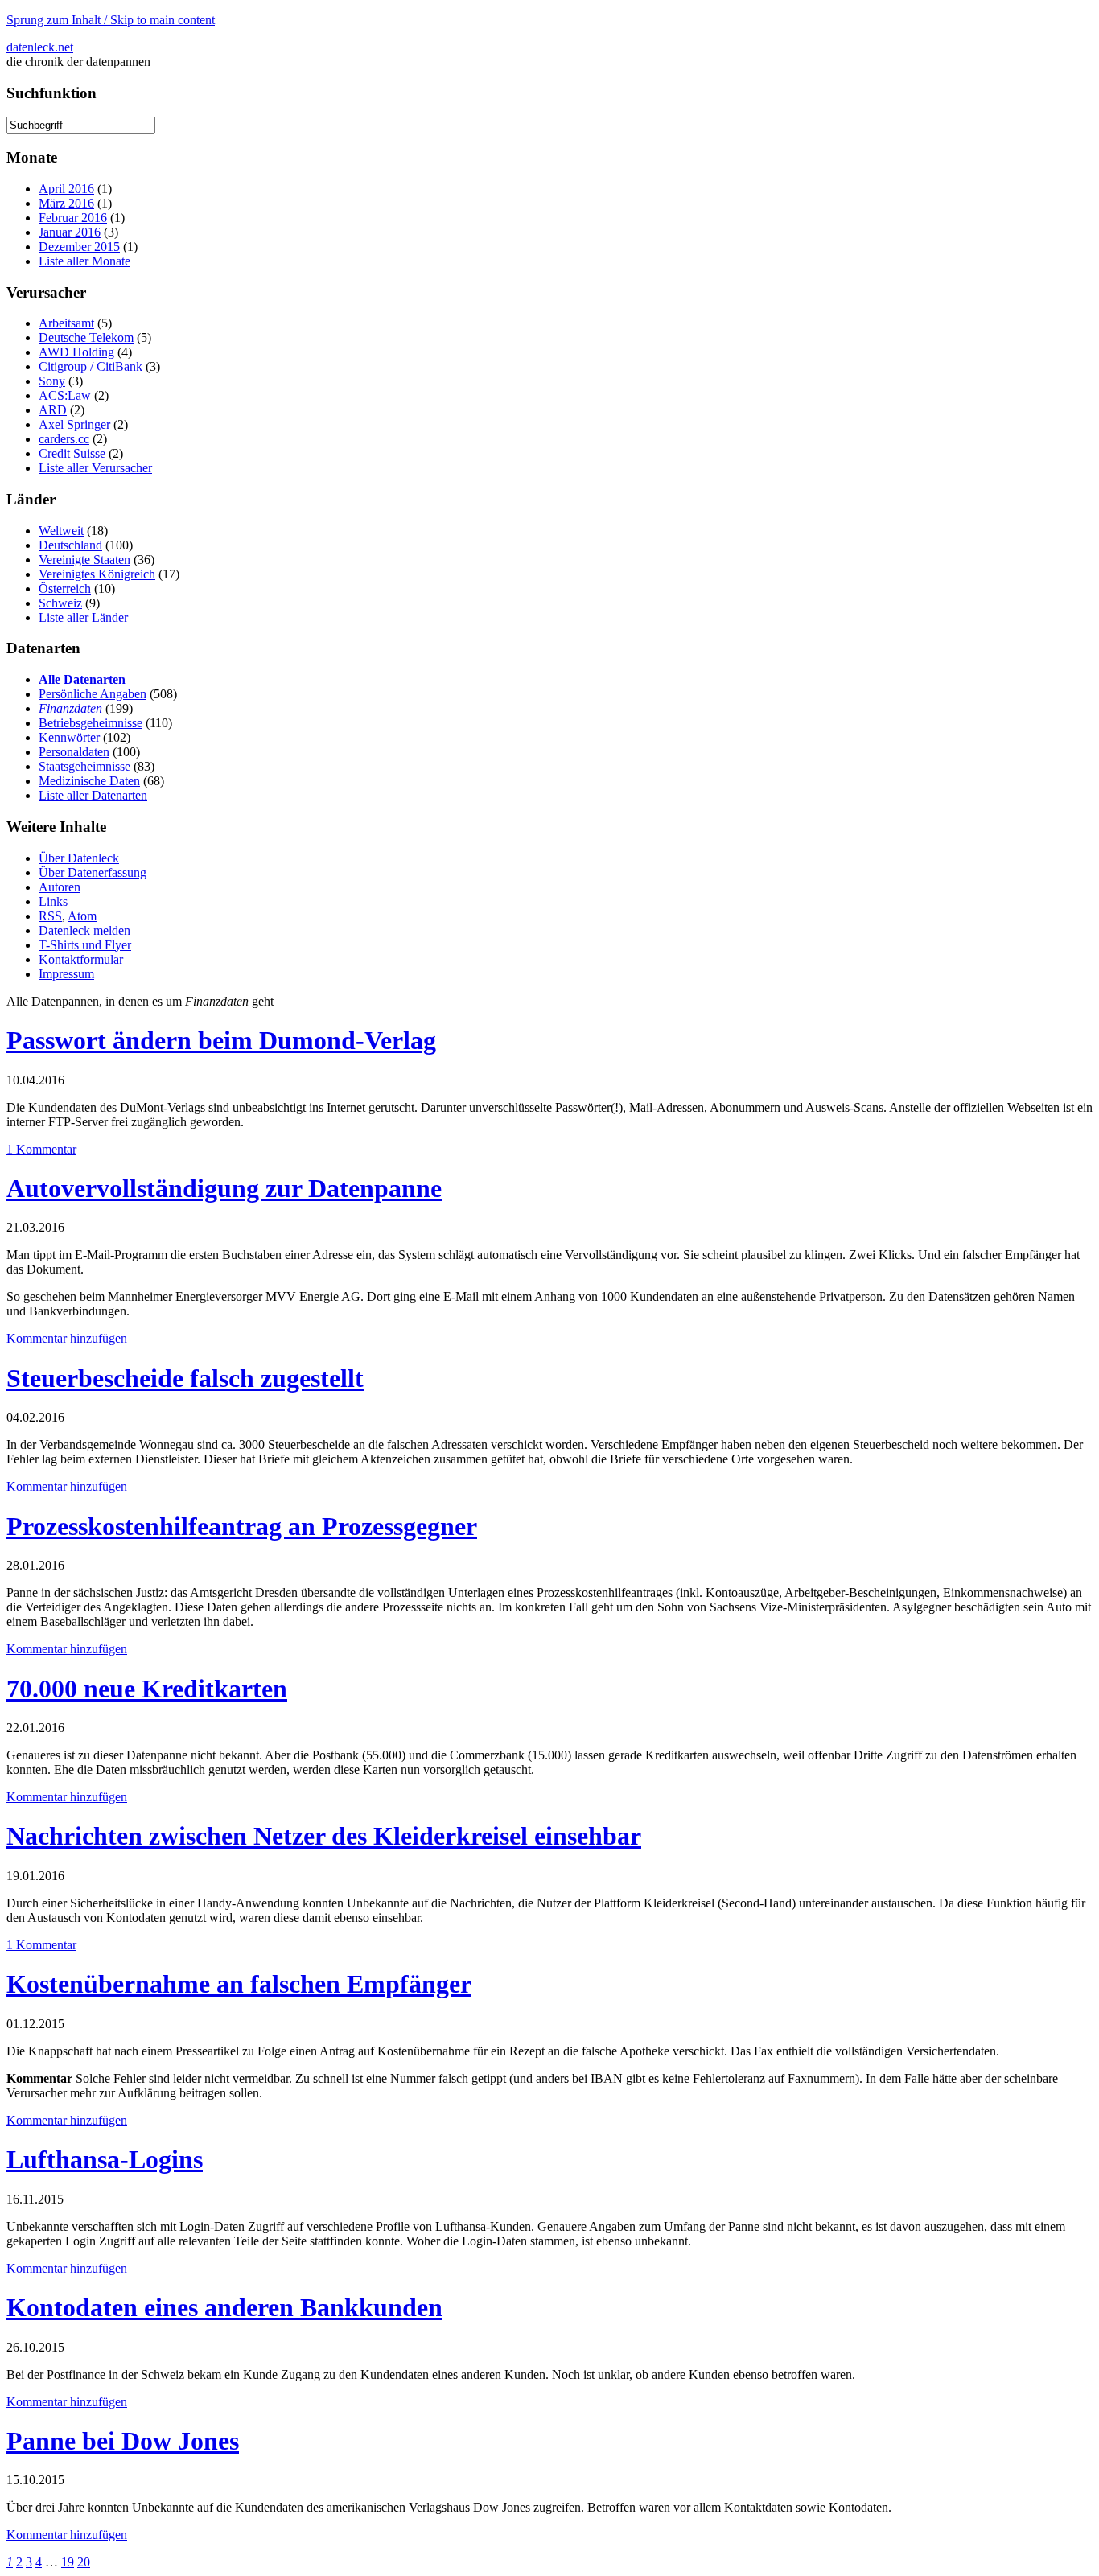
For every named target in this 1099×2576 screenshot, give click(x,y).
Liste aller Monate (84, 261)
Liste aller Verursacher (95, 468)
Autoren (60, 887)
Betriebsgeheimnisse (91, 723)
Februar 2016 (73, 218)
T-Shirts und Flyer (85, 945)
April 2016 (66, 189)
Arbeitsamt (66, 323)
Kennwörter (69, 737)
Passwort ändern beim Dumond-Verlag (221, 1040)
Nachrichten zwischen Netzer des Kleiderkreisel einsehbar (324, 1836)
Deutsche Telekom (86, 337)
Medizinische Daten (89, 781)
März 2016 (66, 203)
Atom (82, 916)
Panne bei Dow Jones (123, 2441)
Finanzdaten (70, 708)
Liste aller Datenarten (93, 795)
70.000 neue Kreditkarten (147, 1689)
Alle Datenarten (82, 679)
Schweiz (60, 603)
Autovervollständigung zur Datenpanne (224, 1188)
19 (68, 2562)
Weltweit (61, 531)
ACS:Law (65, 395)
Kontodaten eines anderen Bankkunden (224, 2307)
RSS (50, 916)
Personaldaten (74, 752)
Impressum (66, 974)
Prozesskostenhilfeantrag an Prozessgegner (242, 1526)
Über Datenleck (79, 858)
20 (84, 2562)
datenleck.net (40, 47)
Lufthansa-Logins (105, 2159)
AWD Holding (76, 352)
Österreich (65, 588)
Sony (52, 381)
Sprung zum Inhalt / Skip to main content (111, 20)
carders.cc (64, 439)
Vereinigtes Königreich (97, 574)
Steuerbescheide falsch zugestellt (185, 1378)
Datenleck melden (84, 930)
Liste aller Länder (83, 617)
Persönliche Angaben (93, 694)
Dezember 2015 (79, 247)
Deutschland (70, 545)
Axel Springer (74, 424)
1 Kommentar (41, 1149)
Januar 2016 (70, 232)
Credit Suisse (72, 453)
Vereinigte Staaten (84, 560)
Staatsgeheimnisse (84, 766)
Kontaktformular (81, 959)
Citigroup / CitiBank (91, 366)
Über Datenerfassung (93, 872)
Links (53, 901)
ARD (53, 410)
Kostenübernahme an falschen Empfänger (239, 1984)
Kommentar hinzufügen (67, 1338)
